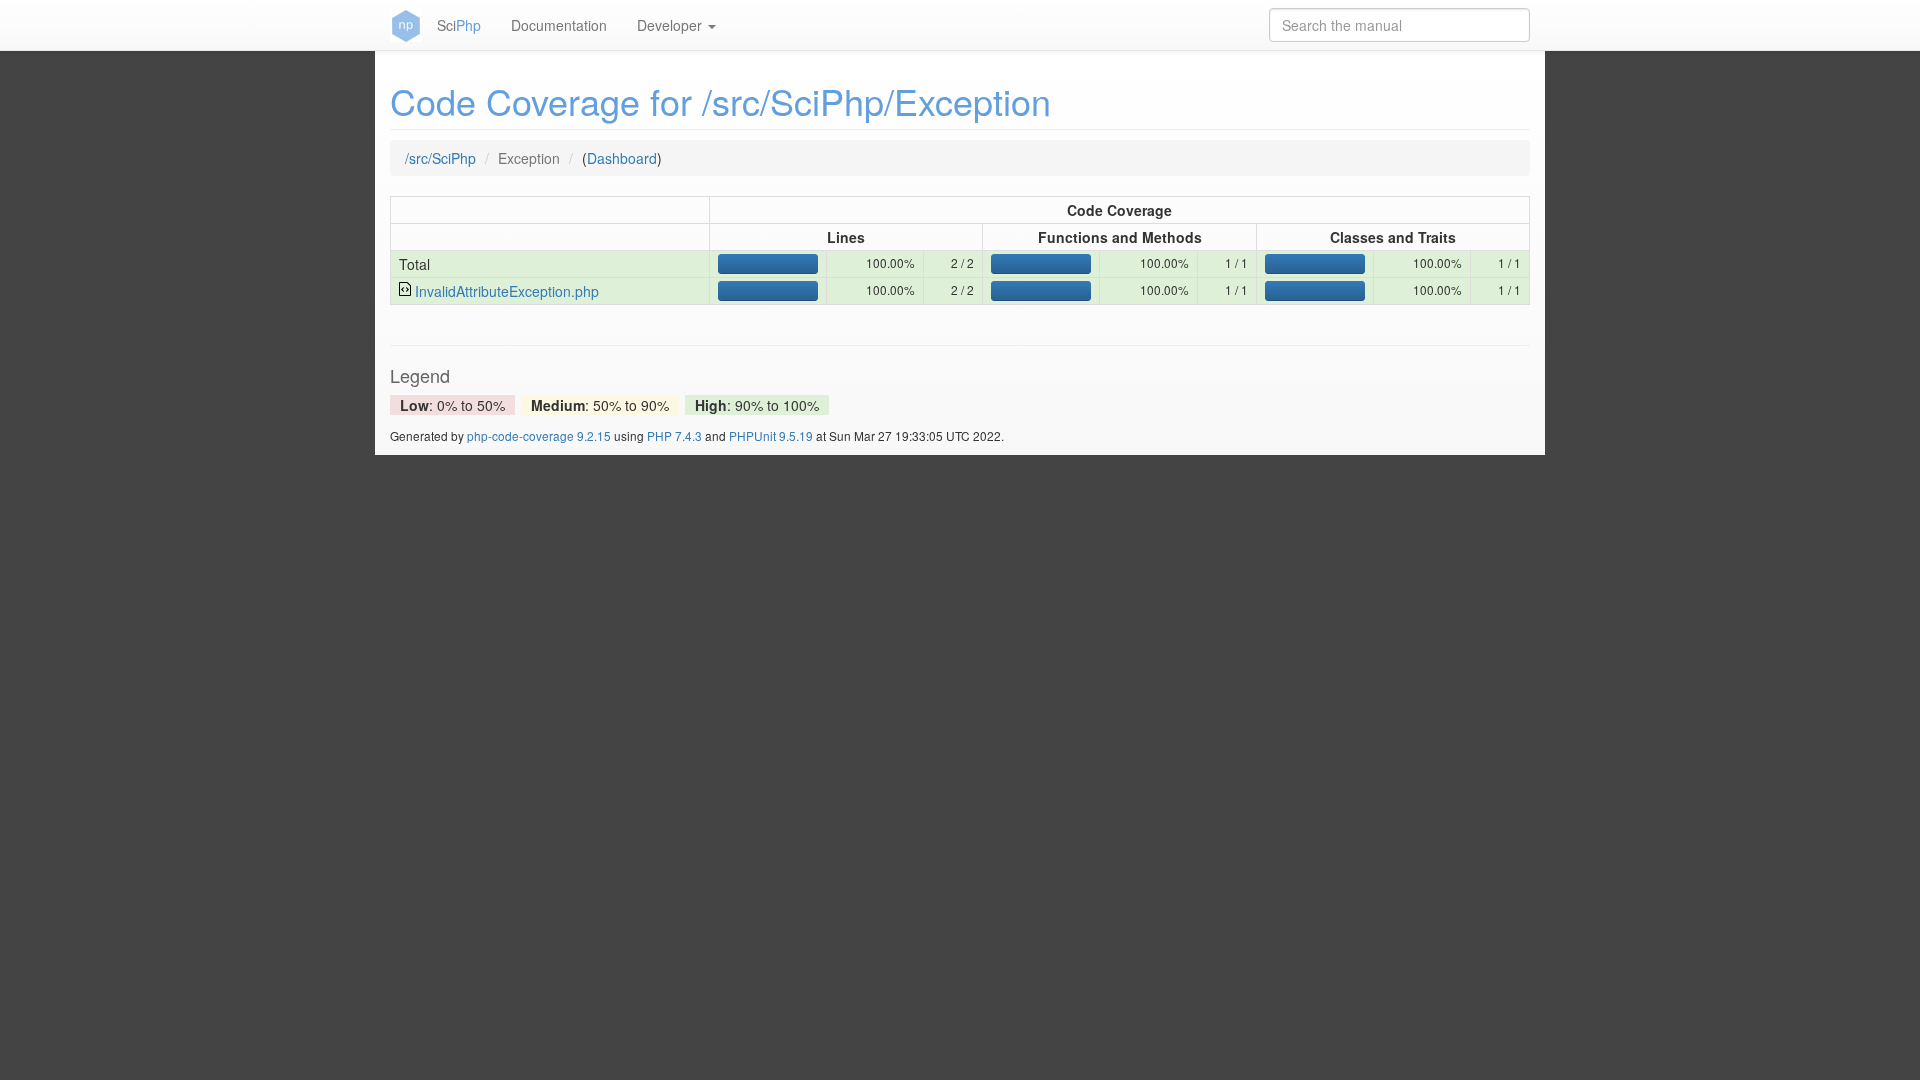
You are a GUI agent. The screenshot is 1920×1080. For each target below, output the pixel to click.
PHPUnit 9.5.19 (771, 435)
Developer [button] (671, 25)
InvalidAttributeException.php (507, 291)
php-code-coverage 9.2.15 (539, 435)
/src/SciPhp (440, 158)
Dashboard (622, 158)
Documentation (559, 25)
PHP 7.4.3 (674, 435)
